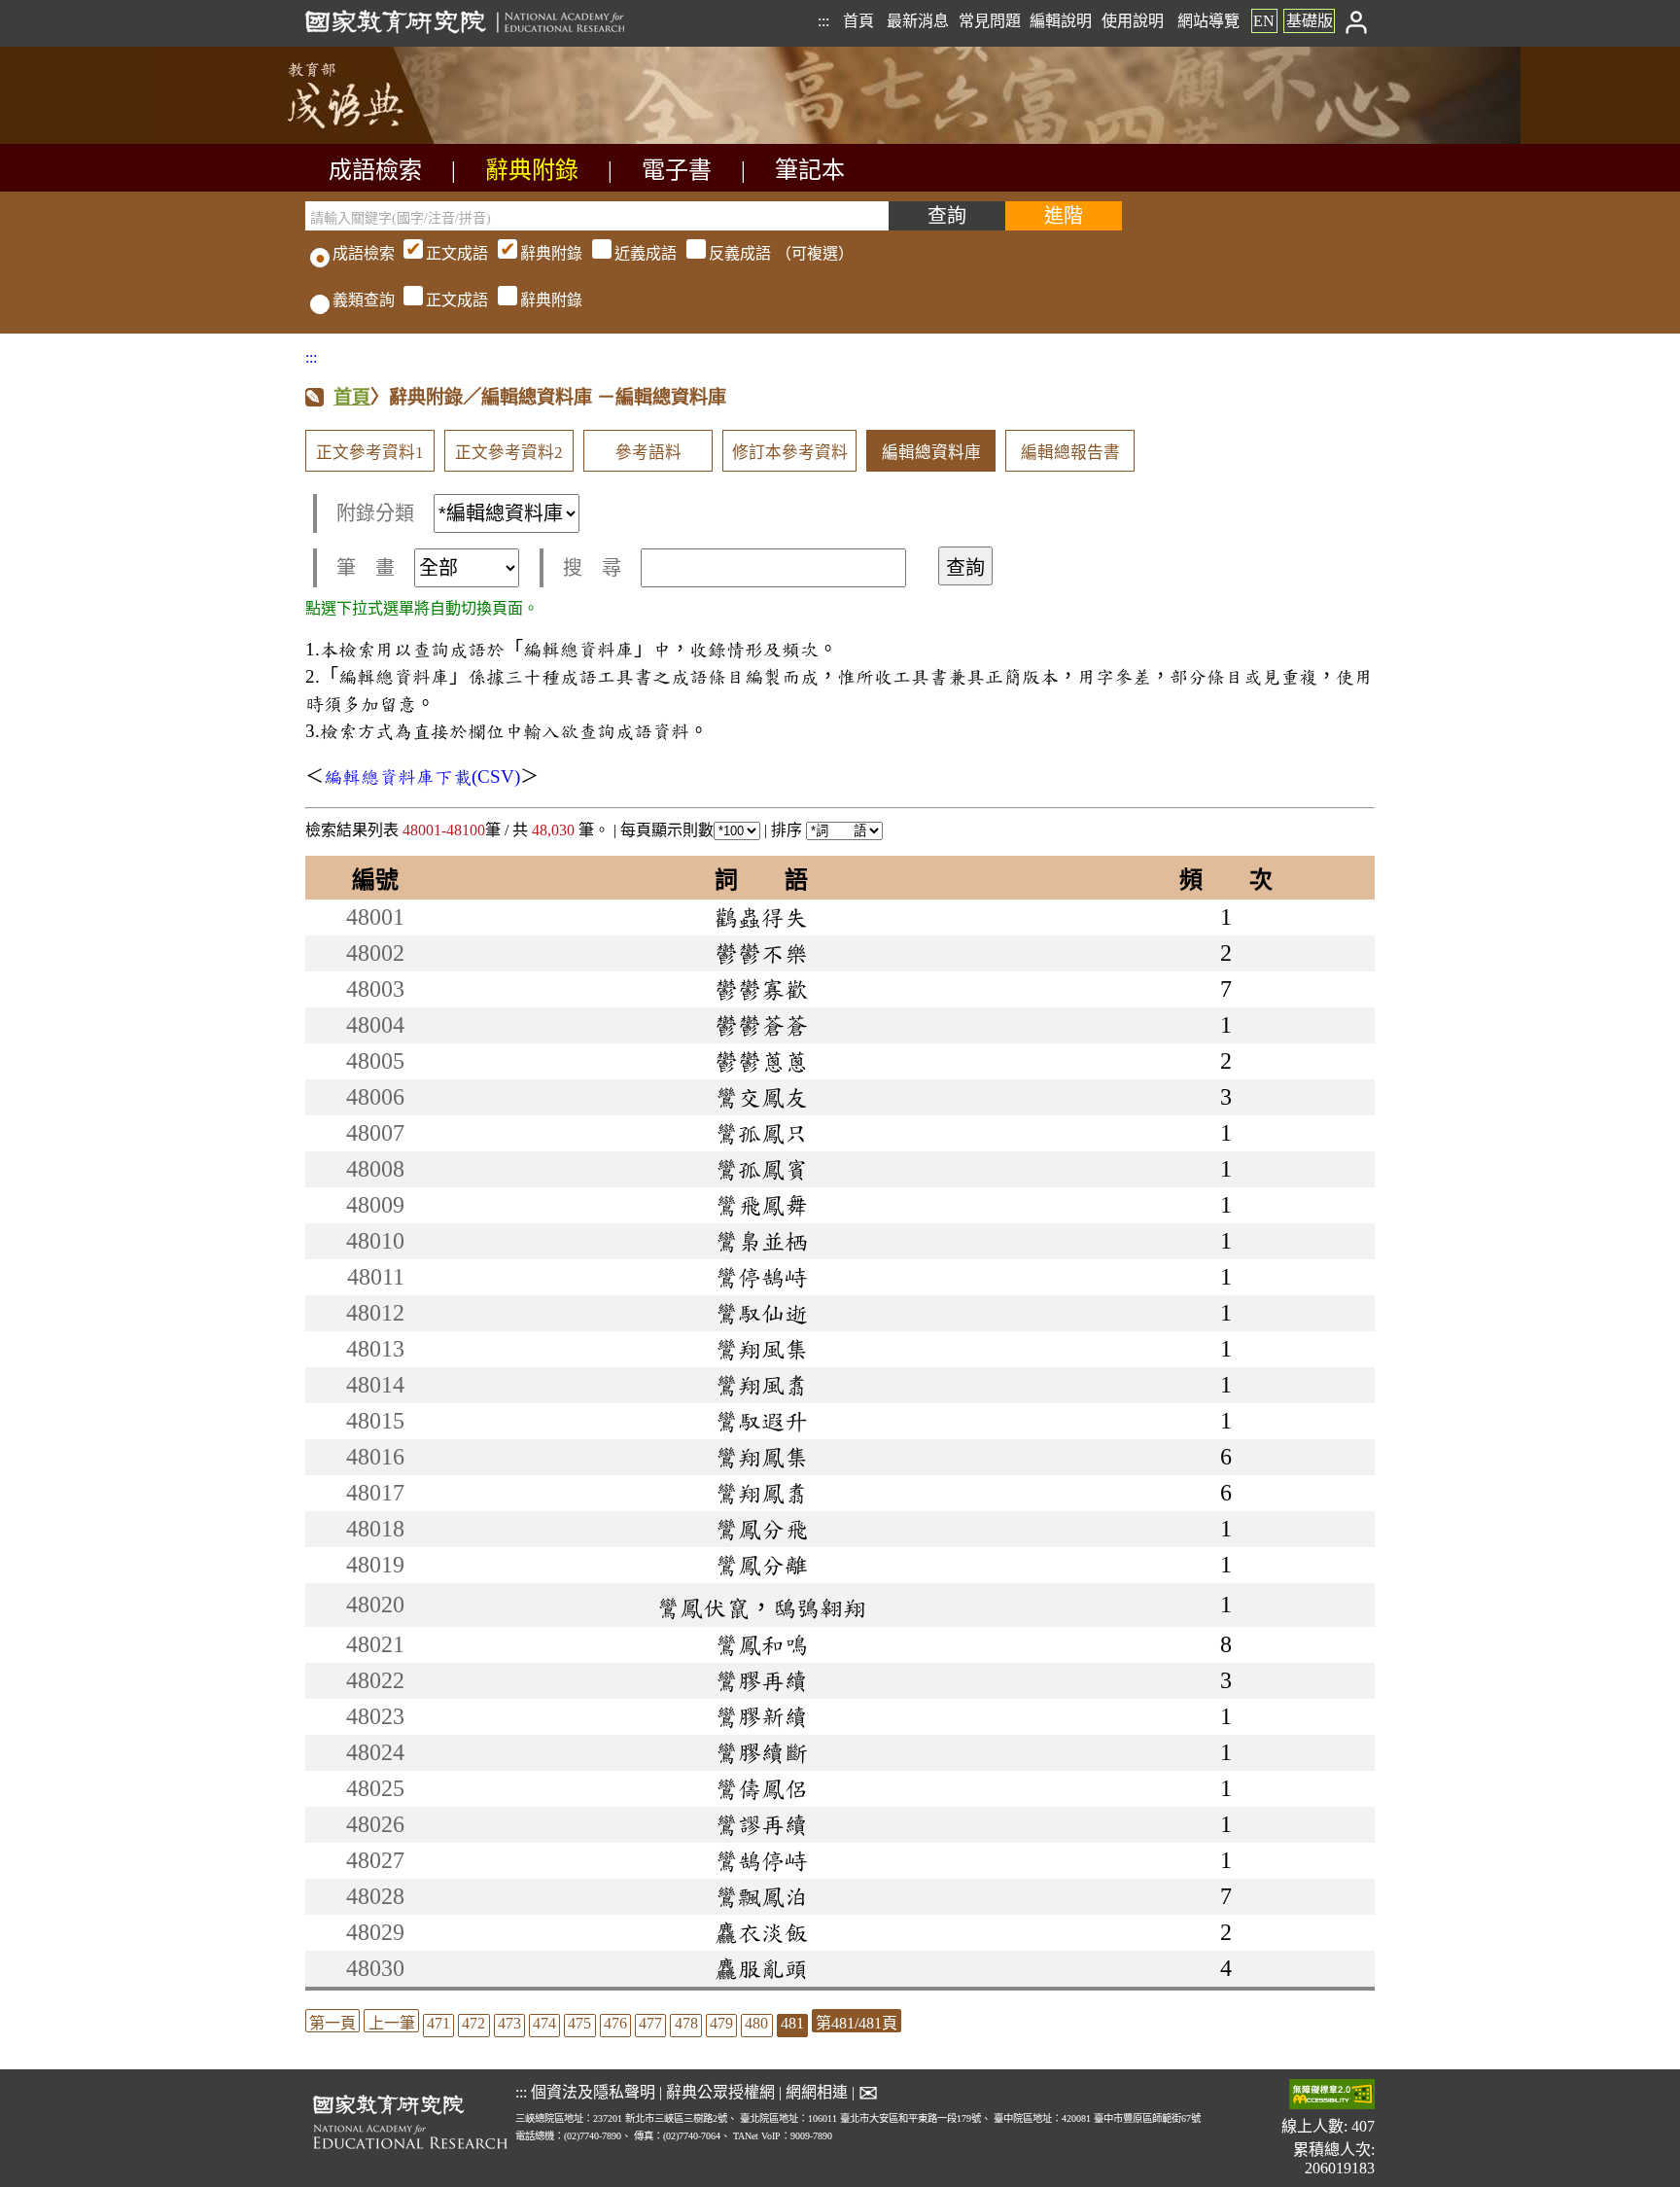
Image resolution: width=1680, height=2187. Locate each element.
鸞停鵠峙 (761, 1277)
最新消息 (918, 21)
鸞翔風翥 (761, 1385)
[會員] (1357, 21)
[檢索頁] (402, 139)
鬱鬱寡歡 (761, 989)
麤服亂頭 (761, 1968)
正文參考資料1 (370, 453)
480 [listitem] (756, 2023)
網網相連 (817, 2092)
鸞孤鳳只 (761, 1133)
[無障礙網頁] (1332, 2096)
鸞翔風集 (761, 1349)
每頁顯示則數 (667, 830)
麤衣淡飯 (761, 1932)
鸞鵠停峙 (761, 1860)
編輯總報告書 (1070, 453)
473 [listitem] (509, 2023)
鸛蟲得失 (761, 917)
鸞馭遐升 (761, 1421)
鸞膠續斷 (761, 1752)
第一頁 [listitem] (332, 2023)
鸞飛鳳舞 (761, 1205)
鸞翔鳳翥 (761, 1493)
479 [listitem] (721, 2023)
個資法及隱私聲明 (593, 2092)
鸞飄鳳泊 (761, 1896)
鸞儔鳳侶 (761, 1788)
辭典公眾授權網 (720, 2092)
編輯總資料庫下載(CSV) (422, 776)
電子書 (677, 170)
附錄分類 (375, 513)
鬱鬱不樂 (761, 953)
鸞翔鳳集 (761, 1457)
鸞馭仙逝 (761, 1313)
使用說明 (1133, 21)
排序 (788, 830)
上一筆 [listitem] (392, 2023)
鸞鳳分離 (761, 1565)
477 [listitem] (650, 2023)
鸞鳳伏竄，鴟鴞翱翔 (761, 1607)
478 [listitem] (686, 2023)
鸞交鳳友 (761, 1097)
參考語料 (648, 453)
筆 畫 (366, 568)
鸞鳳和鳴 (761, 1644)
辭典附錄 (532, 170)
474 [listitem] (544, 2023)
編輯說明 (1061, 21)
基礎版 (1310, 21)
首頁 (858, 21)
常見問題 (990, 21)
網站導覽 (1208, 21)
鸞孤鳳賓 (761, 1169)
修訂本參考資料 (790, 453)
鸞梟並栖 (761, 1241)
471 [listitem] (438, 2023)
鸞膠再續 (761, 1680)
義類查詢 (364, 300)
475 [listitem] (579, 2023)
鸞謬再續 (761, 1824)
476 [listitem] (615, 2023)
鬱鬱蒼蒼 (761, 1025)
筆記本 (810, 170)
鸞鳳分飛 (761, 1529)
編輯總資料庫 (931, 453)
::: (823, 21)
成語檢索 (375, 170)
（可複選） (640, 253)
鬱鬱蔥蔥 (761, 1061)
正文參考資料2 (509, 453)
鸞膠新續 (761, 1716)
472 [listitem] (473, 2023)
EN (1264, 21)
